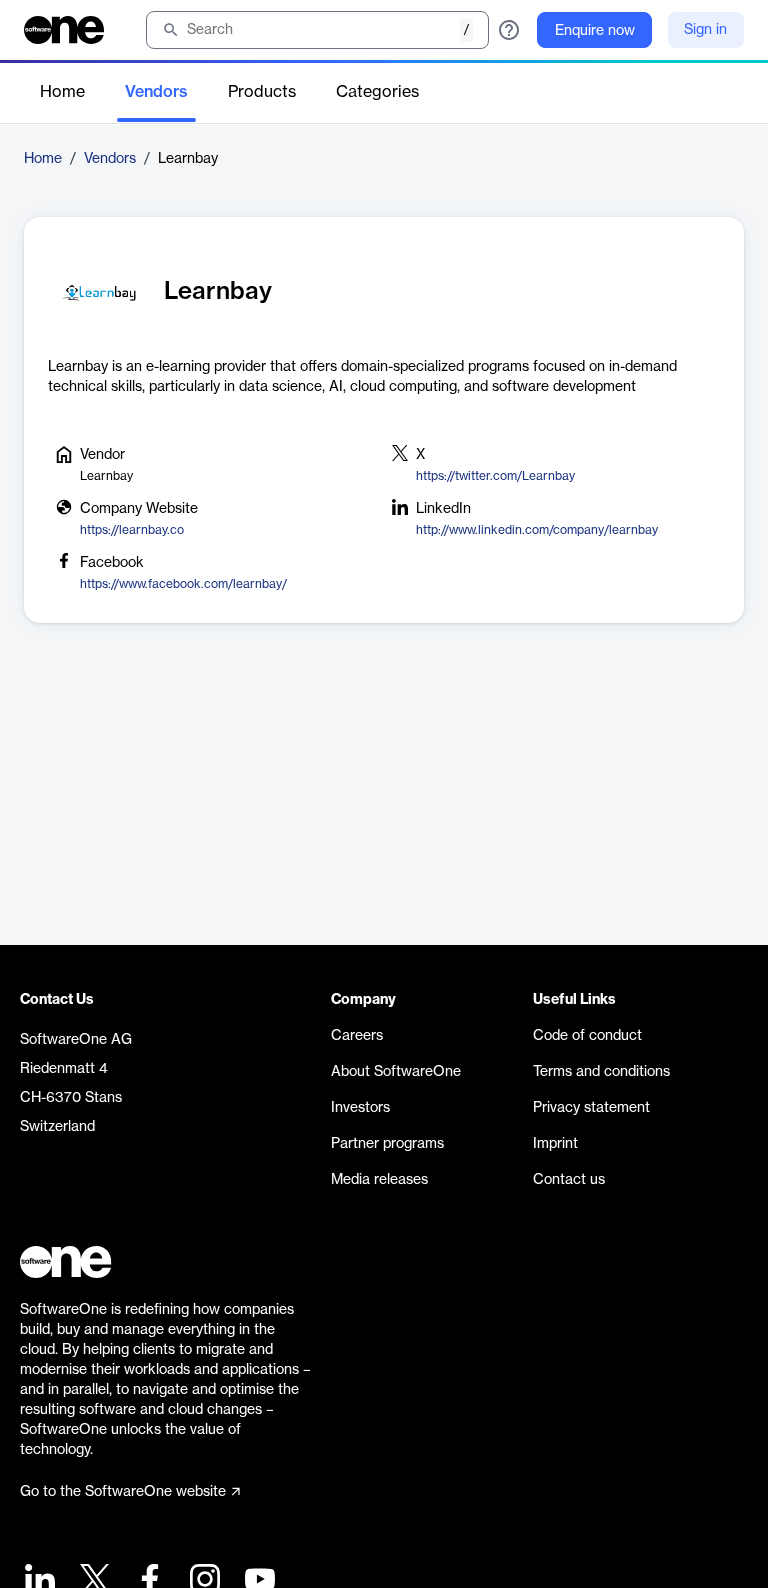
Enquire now (595, 31)
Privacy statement (591, 1108)
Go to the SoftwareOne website (123, 1492)
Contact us (569, 1180)
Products (262, 92)
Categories (377, 92)
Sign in (705, 30)
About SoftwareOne (396, 1072)
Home (62, 92)
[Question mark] (509, 30)
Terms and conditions (601, 1072)
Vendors (156, 92)
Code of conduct (587, 1036)
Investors (360, 1108)
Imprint (555, 1144)
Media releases (379, 1180)
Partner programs (387, 1144)
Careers (357, 1036)
